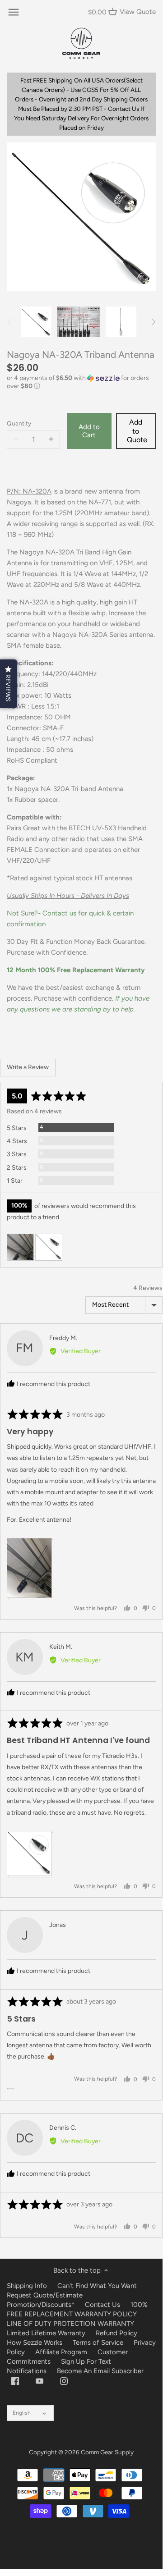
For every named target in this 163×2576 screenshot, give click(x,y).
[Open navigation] (14, 12)
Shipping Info (27, 2286)
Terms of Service (99, 2343)
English (22, 2413)
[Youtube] (40, 2381)
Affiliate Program (61, 2352)
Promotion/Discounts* (41, 2305)
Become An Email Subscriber (100, 2371)
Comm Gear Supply (107, 2452)
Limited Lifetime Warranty (46, 2333)
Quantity (19, 423)
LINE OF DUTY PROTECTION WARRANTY (70, 2324)
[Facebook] (15, 2381)
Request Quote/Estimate (45, 2295)
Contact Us (102, 2305)
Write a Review (28, 1067)
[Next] (153, 322)
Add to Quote (137, 431)
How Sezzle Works (35, 2343)
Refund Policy (116, 2333)
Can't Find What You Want (97, 2286)
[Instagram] (64, 2381)
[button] (81, 382)
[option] (36, 322)
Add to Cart (89, 431)
